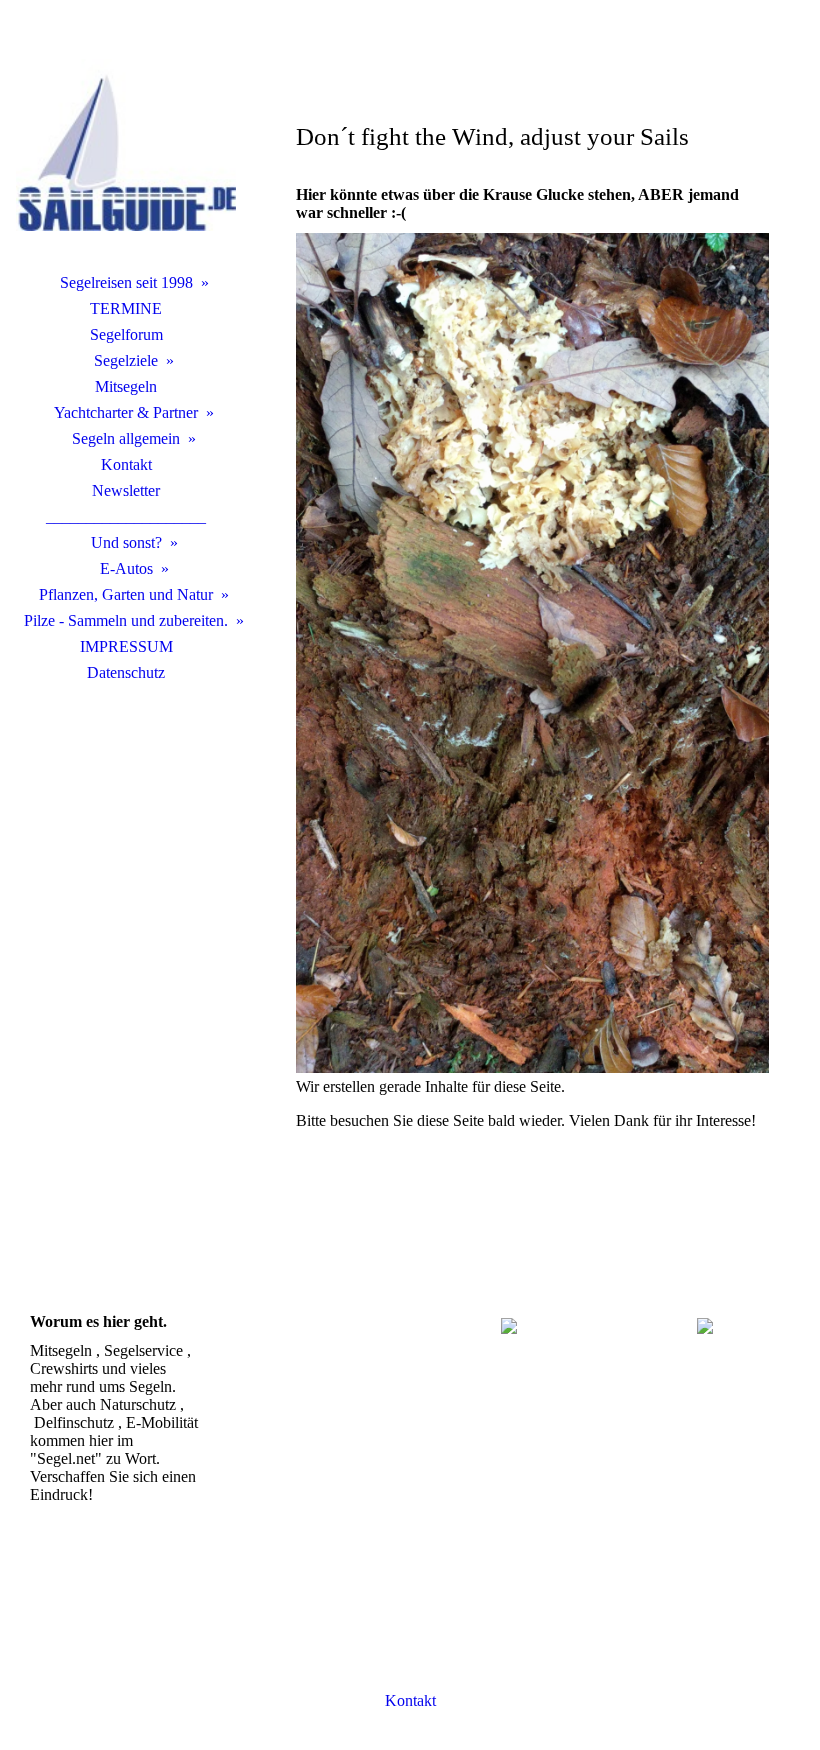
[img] (126, 145)
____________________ (126, 516)
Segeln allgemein (126, 438)
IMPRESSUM (126, 646)
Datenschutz (126, 672)
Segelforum (126, 334)
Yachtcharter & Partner (126, 412)
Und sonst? (126, 542)
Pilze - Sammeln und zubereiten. (126, 620)
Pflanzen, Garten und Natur (126, 594)
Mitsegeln (126, 386)
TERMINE (126, 308)
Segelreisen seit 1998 (126, 282)
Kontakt (126, 464)
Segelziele (126, 360)
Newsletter (126, 490)
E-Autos (126, 568)
